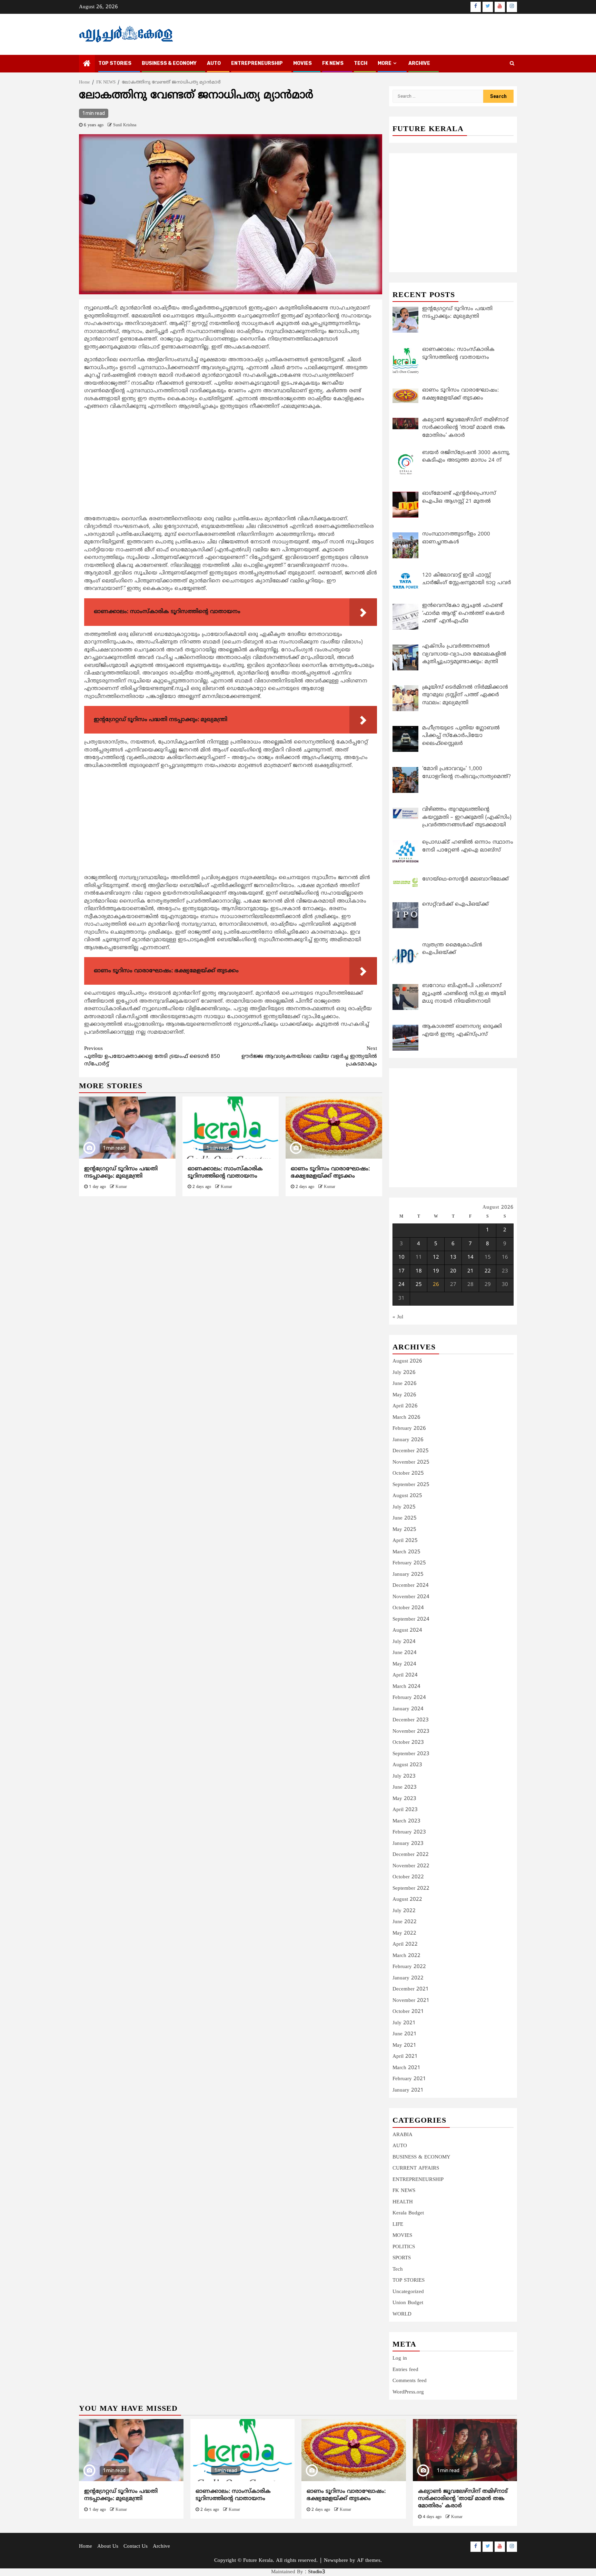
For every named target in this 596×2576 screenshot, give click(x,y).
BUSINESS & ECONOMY (169, 63)
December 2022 (411, 1855)
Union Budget (408, 2303)
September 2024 (411, 1619)
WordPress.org (408, 2392)
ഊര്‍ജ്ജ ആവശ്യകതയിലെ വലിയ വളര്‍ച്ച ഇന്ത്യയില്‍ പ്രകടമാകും (309, 1056)
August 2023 (407, 1765)
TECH (361, 63)
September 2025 (411, 1485)
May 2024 (404, 1664)
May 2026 (404, 1395)
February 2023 (409, 1832)
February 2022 (409, 1967)
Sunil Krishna (125, 125)
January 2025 (408, 1575)
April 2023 (405, 1810)
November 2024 (411, 1597)
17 (401, 1271)
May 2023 (404, 1799)
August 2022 (407, 1900)
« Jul (398, 1317)
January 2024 (408, 1709)
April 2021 (405, 2057)
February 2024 (409, 1698)
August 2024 (407, 1630)
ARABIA (403, 2135)
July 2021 (404, 2023)
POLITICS (404, 2247)
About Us (108, 2546)
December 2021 (411, 1989)
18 (419, 1271)
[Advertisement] (231, 464)
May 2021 (404, 2046)
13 (453, 1257)
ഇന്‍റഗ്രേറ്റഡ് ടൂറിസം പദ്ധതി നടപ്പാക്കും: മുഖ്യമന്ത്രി (121, 1173)
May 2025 (404, 1530)
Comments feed (410, 2381)
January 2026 (408, 1440)
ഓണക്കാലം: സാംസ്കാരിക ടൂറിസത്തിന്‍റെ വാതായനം (225, 1173)
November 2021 (411, 2001)
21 (470, 1271)
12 (436, 1257)
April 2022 (405, 1944)
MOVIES (302, 63)
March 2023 (406, 1821)
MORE (385, 63)
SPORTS (402, 2258)
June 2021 (405, 2034)
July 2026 (404, 1373)
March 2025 (406, 1552)
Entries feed (405, 2370)
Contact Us (136, 2546)
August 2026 (407, 1361)
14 (470, 1257)
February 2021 (409, 2079)
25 (419, 1285)
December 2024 (411, 1586)
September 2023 (411, 1754)
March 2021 (406, 2068)
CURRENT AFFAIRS (416, 2168)
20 (453, 1271)
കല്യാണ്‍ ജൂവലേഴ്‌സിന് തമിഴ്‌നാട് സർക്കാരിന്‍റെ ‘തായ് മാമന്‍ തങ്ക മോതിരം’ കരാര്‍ (463, 2499)
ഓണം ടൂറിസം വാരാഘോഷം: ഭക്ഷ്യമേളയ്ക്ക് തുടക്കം (330, 1173)
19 (436, 1271)
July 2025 (404, 1507)
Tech (398, 2269)
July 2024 (404, 1642)
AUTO (214, 63)
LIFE (398, 2225)
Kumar (121, 1187)
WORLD (402, 2314)
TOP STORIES (115, 63)
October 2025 (408, 1473)
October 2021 (408, 2012)
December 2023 (411, 1720)
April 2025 (405, 1541)
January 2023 (408, 1844)
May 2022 (404, 1933)
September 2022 (411, 1889)
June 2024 (405, 1653)
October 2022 (408, 1877)
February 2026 (409, 1429)
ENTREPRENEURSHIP (257, 63)
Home (86, 2546)
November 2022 (411, 1866)
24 (401, 1285)
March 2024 (406, 1687)
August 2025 (407, 1496)
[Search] (512, 64)
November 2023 (411, 1732)
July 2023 (404, 1776)
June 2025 (405, 1518)
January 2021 (408, 2090)
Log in (400, 2358)
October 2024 (408, 1608)
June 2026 (405, 1384)
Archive (419, 63)
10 (401, 1257)
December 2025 (411, 1451)
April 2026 (405, 1406)
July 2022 (404, 1911)
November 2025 (411, 1462)
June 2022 (405, 1922)
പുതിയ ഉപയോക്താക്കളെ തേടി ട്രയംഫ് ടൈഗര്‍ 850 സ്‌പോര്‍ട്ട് (152, 1056)
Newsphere (336, 2561)
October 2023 (408, 1743)
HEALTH (403, 2202)
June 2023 (405, 1787)
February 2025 (409, 1563)
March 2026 (406, 1418)
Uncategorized (408, 2292)
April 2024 (405, 1675)
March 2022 (406, 1956)
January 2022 (408, 1978)
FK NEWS (333, 63)
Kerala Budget (408, 2213)
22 (488, 1271)
